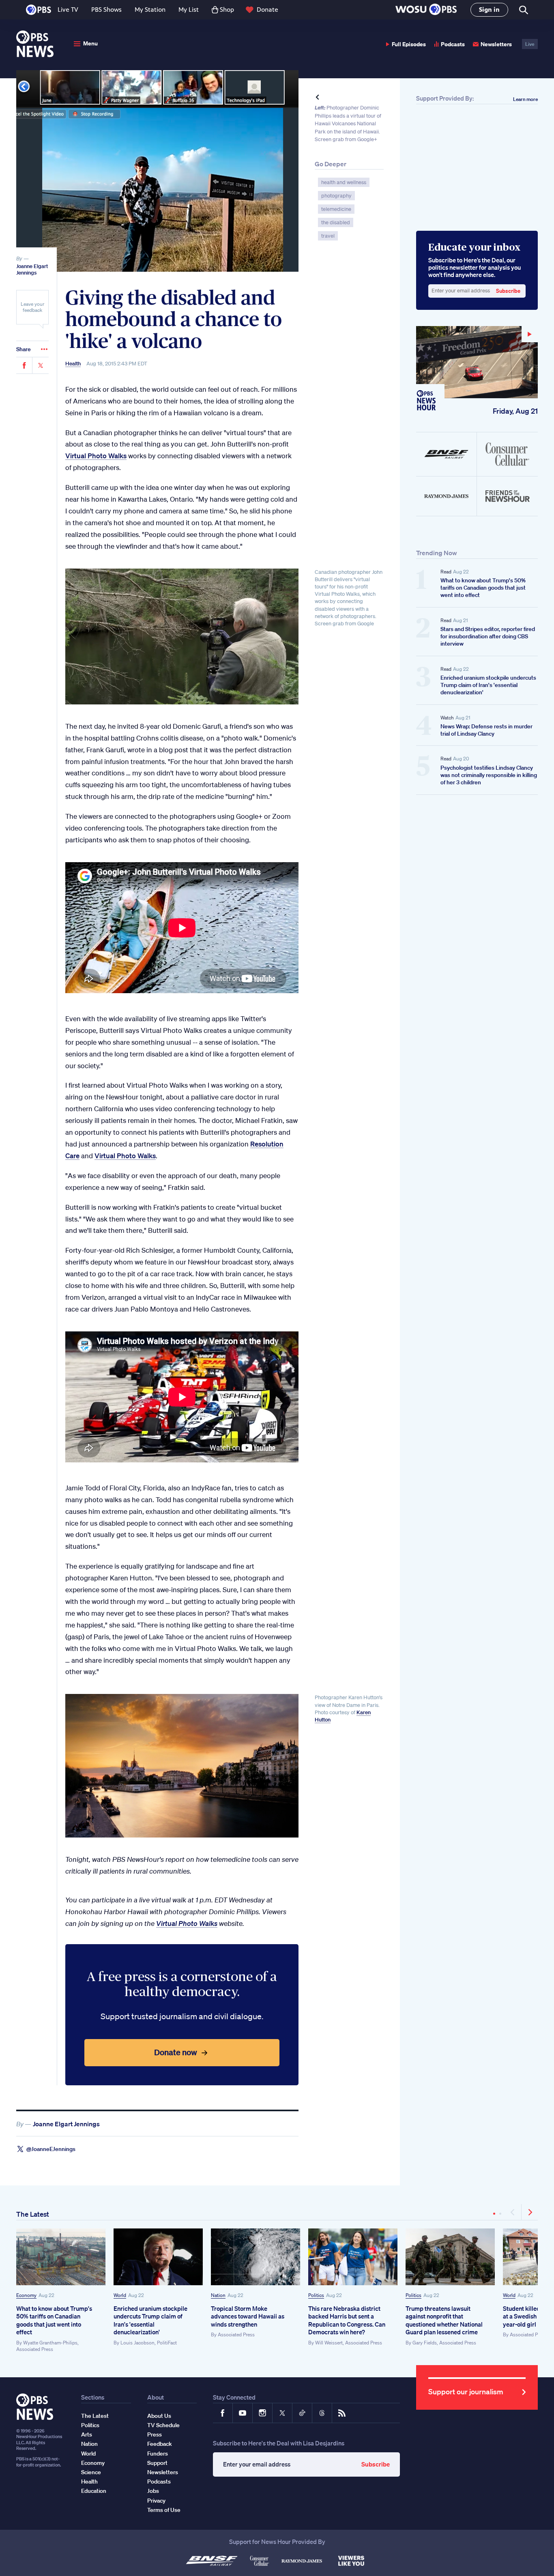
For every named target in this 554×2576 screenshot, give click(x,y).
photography (336, 196)
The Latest (33, 2214)
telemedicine (336, 209)
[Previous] (513, 2212)
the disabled (336, 222)
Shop (227, 10)
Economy (26, 2295)
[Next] (530, 2212)
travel (328, 236)
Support (157, 2463)
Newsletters (496, 44)
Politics (316, 2295)
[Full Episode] (477, 362)
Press (155, 2434)
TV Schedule (163, 2425)
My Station (150, 10)
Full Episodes (409, 44)
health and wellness (344, 182)
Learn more (525, 99)
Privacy (156, 2501)
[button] (426, 10)
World (120, 2295)
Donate (267, 10)
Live (530, 44)
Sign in (489, 10)
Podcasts (453, 44)
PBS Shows (106, 10)
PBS (39, 10)
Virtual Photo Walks (96, 456)
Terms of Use (164, 2510)
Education (94, 2491)
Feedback (160, 2444)
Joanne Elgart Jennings (32, 269)
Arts (87, 2434)
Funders (158, 2454)
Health (73, 364)
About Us (159, 2416)
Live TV (68, 10)
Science (91, 2472)
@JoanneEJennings (51, 2149)
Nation (218, 2295)
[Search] (523, 10)
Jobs (153, 2491)
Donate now (176, 2052)
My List (189, 10)
